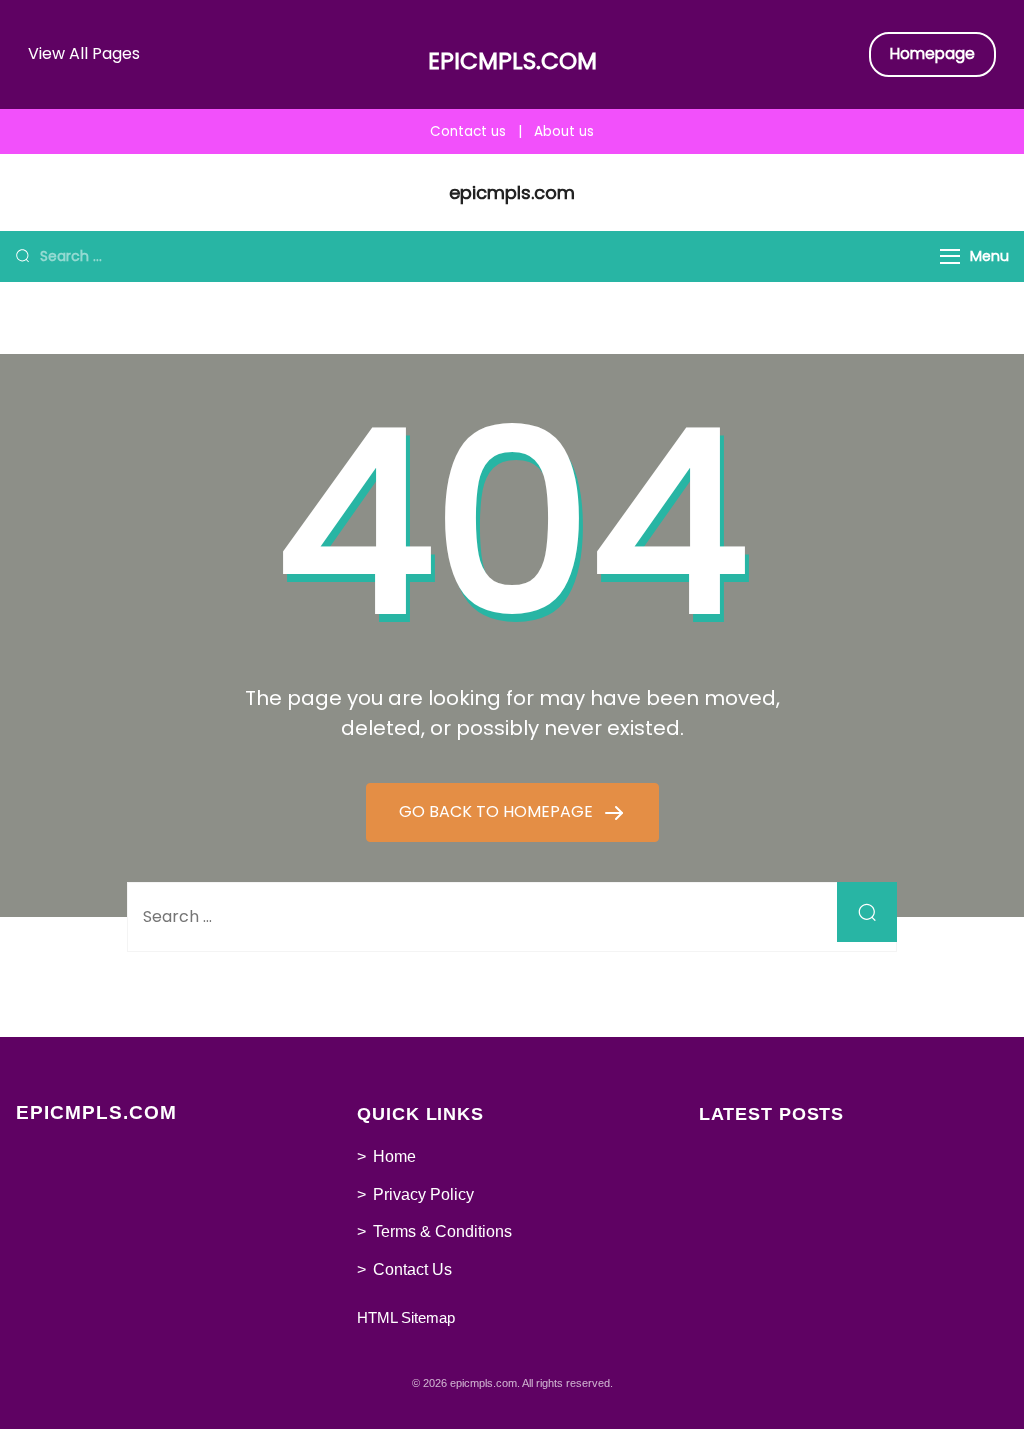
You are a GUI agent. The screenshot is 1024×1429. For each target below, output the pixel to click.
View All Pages (84, 53)
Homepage (932, 53)
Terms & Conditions (442, 1231)
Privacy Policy (423, 1194)
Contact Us (412, 1269)
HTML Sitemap (406, 1317)
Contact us (468, 131)
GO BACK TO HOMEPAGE (498, 811)
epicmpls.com (512, 61)
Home (394, 1156)
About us (564, 131)
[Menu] (950, 256)
